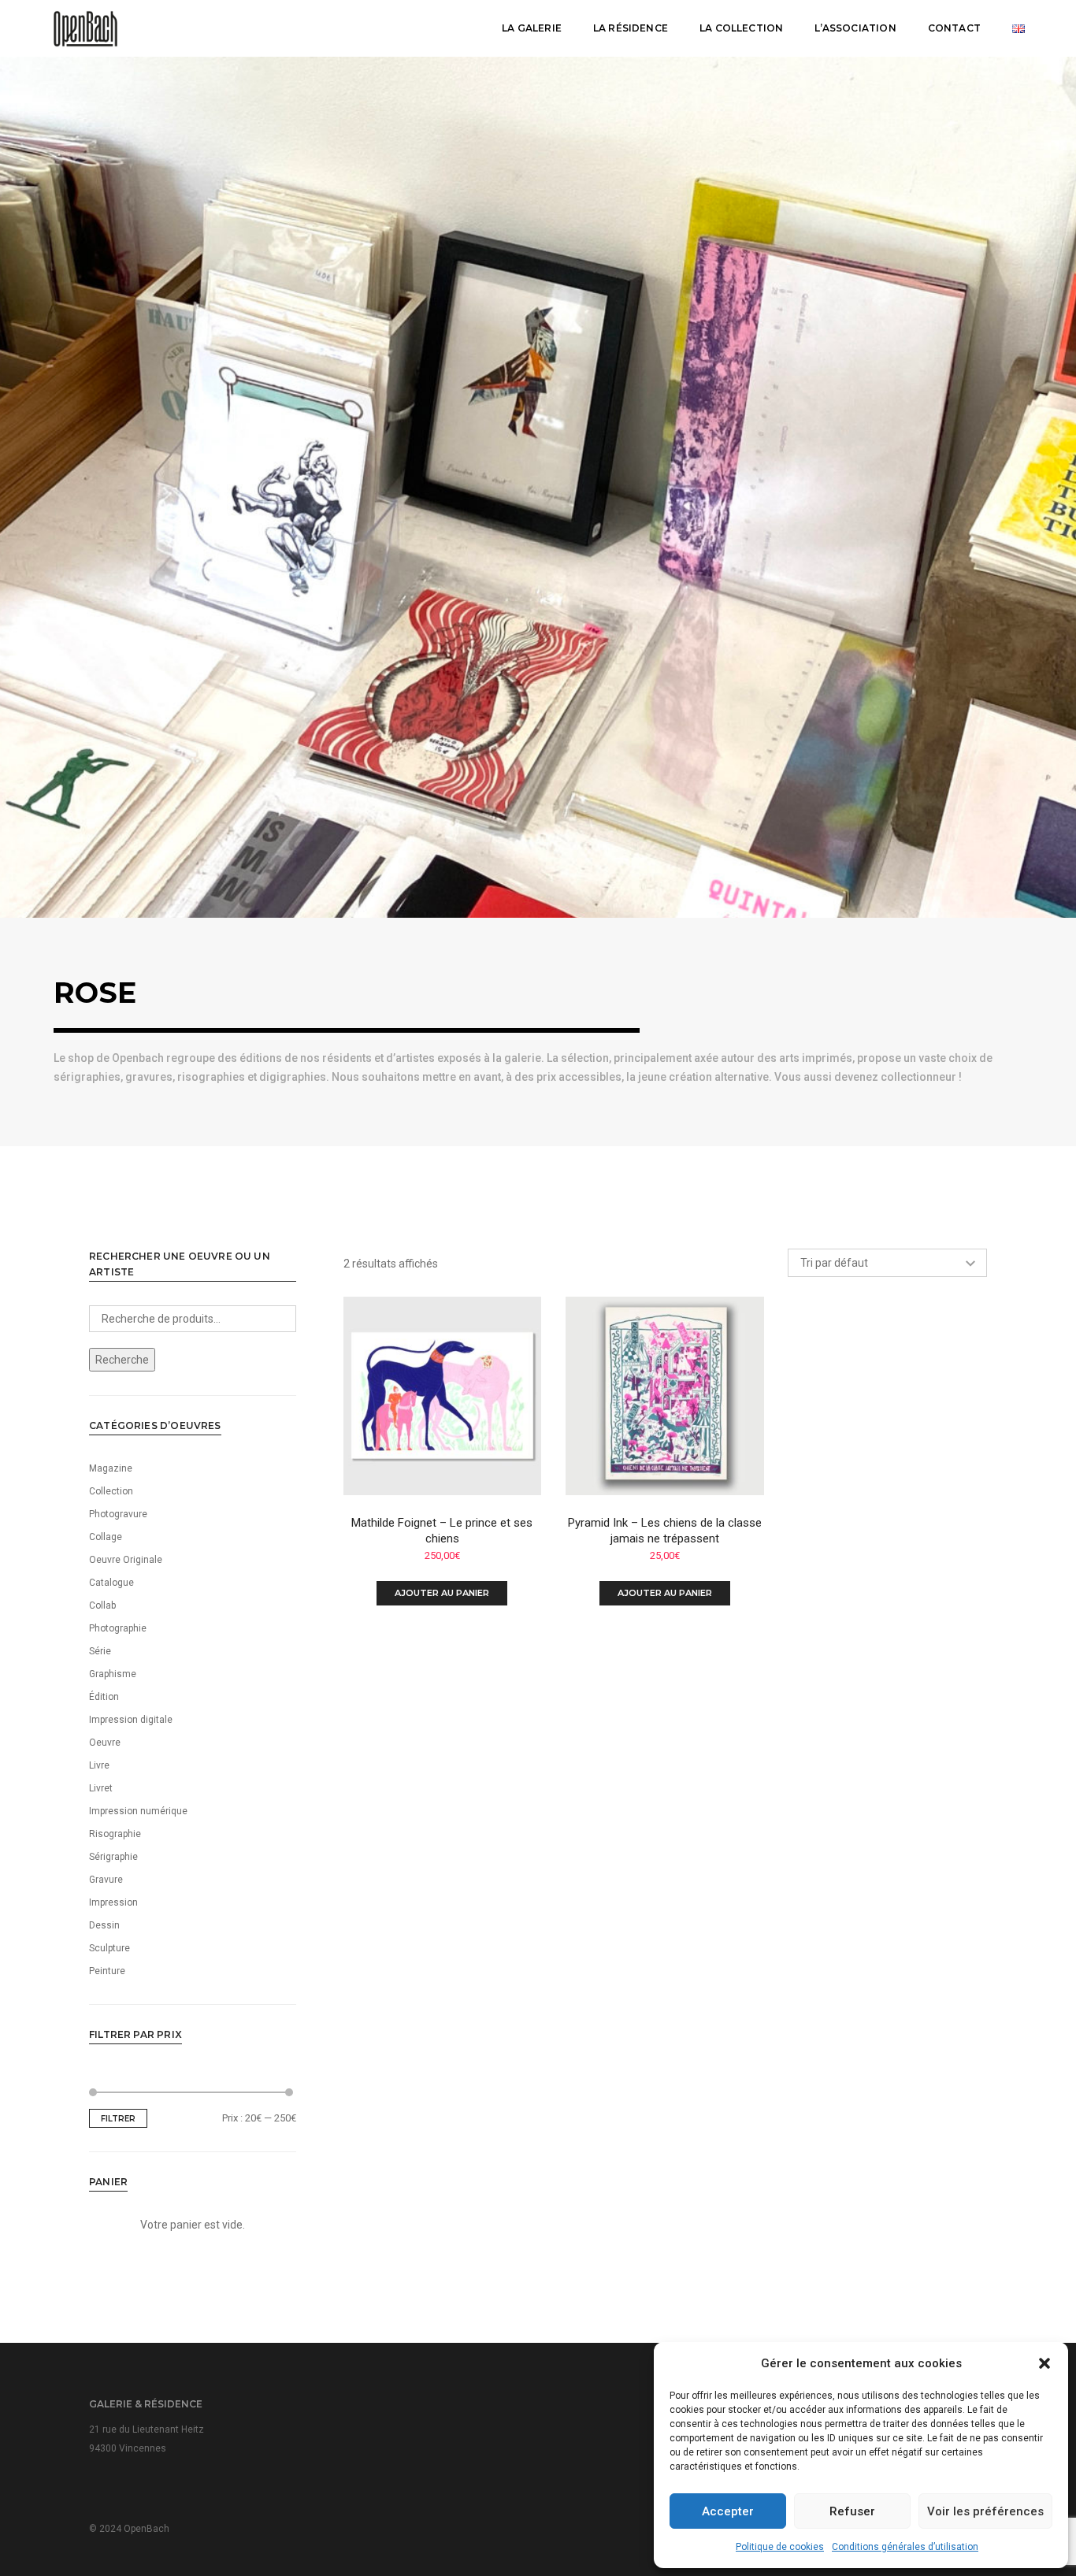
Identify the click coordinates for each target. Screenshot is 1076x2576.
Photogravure (118, 1514)
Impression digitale (131, 1720)
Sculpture (109, 1948)
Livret (101, 1788)
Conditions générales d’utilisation (905, 2547)
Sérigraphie (113, 1857)
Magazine (111, 1468)
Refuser (852, 2511)
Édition (104, 1697)
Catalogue (111, 1583)
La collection (741, 28)
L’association (855, 28)
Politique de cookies (780, 2547)
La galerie (532, 28)
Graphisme (113, 1674)
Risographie (115, 1834)
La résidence (631, 28)
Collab (102, 1605)
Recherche (122, 1360)
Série (100, 1651)
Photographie (118, 1628)
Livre (99, 1765)
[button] (1044, 2363)
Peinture (107, 1971)
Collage (106, 1537)
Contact (954, 28)
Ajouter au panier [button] (442, 1593)
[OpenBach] (85, 28)
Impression (113, 1902)
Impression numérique (138, 1811)
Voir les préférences (985, 2511)
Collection (111, 1491)
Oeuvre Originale (126, 1560)
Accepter (728, 2511)
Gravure (106, 1880)
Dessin (104, 1925)
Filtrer (118, 2119)
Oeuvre (105, 1743)
